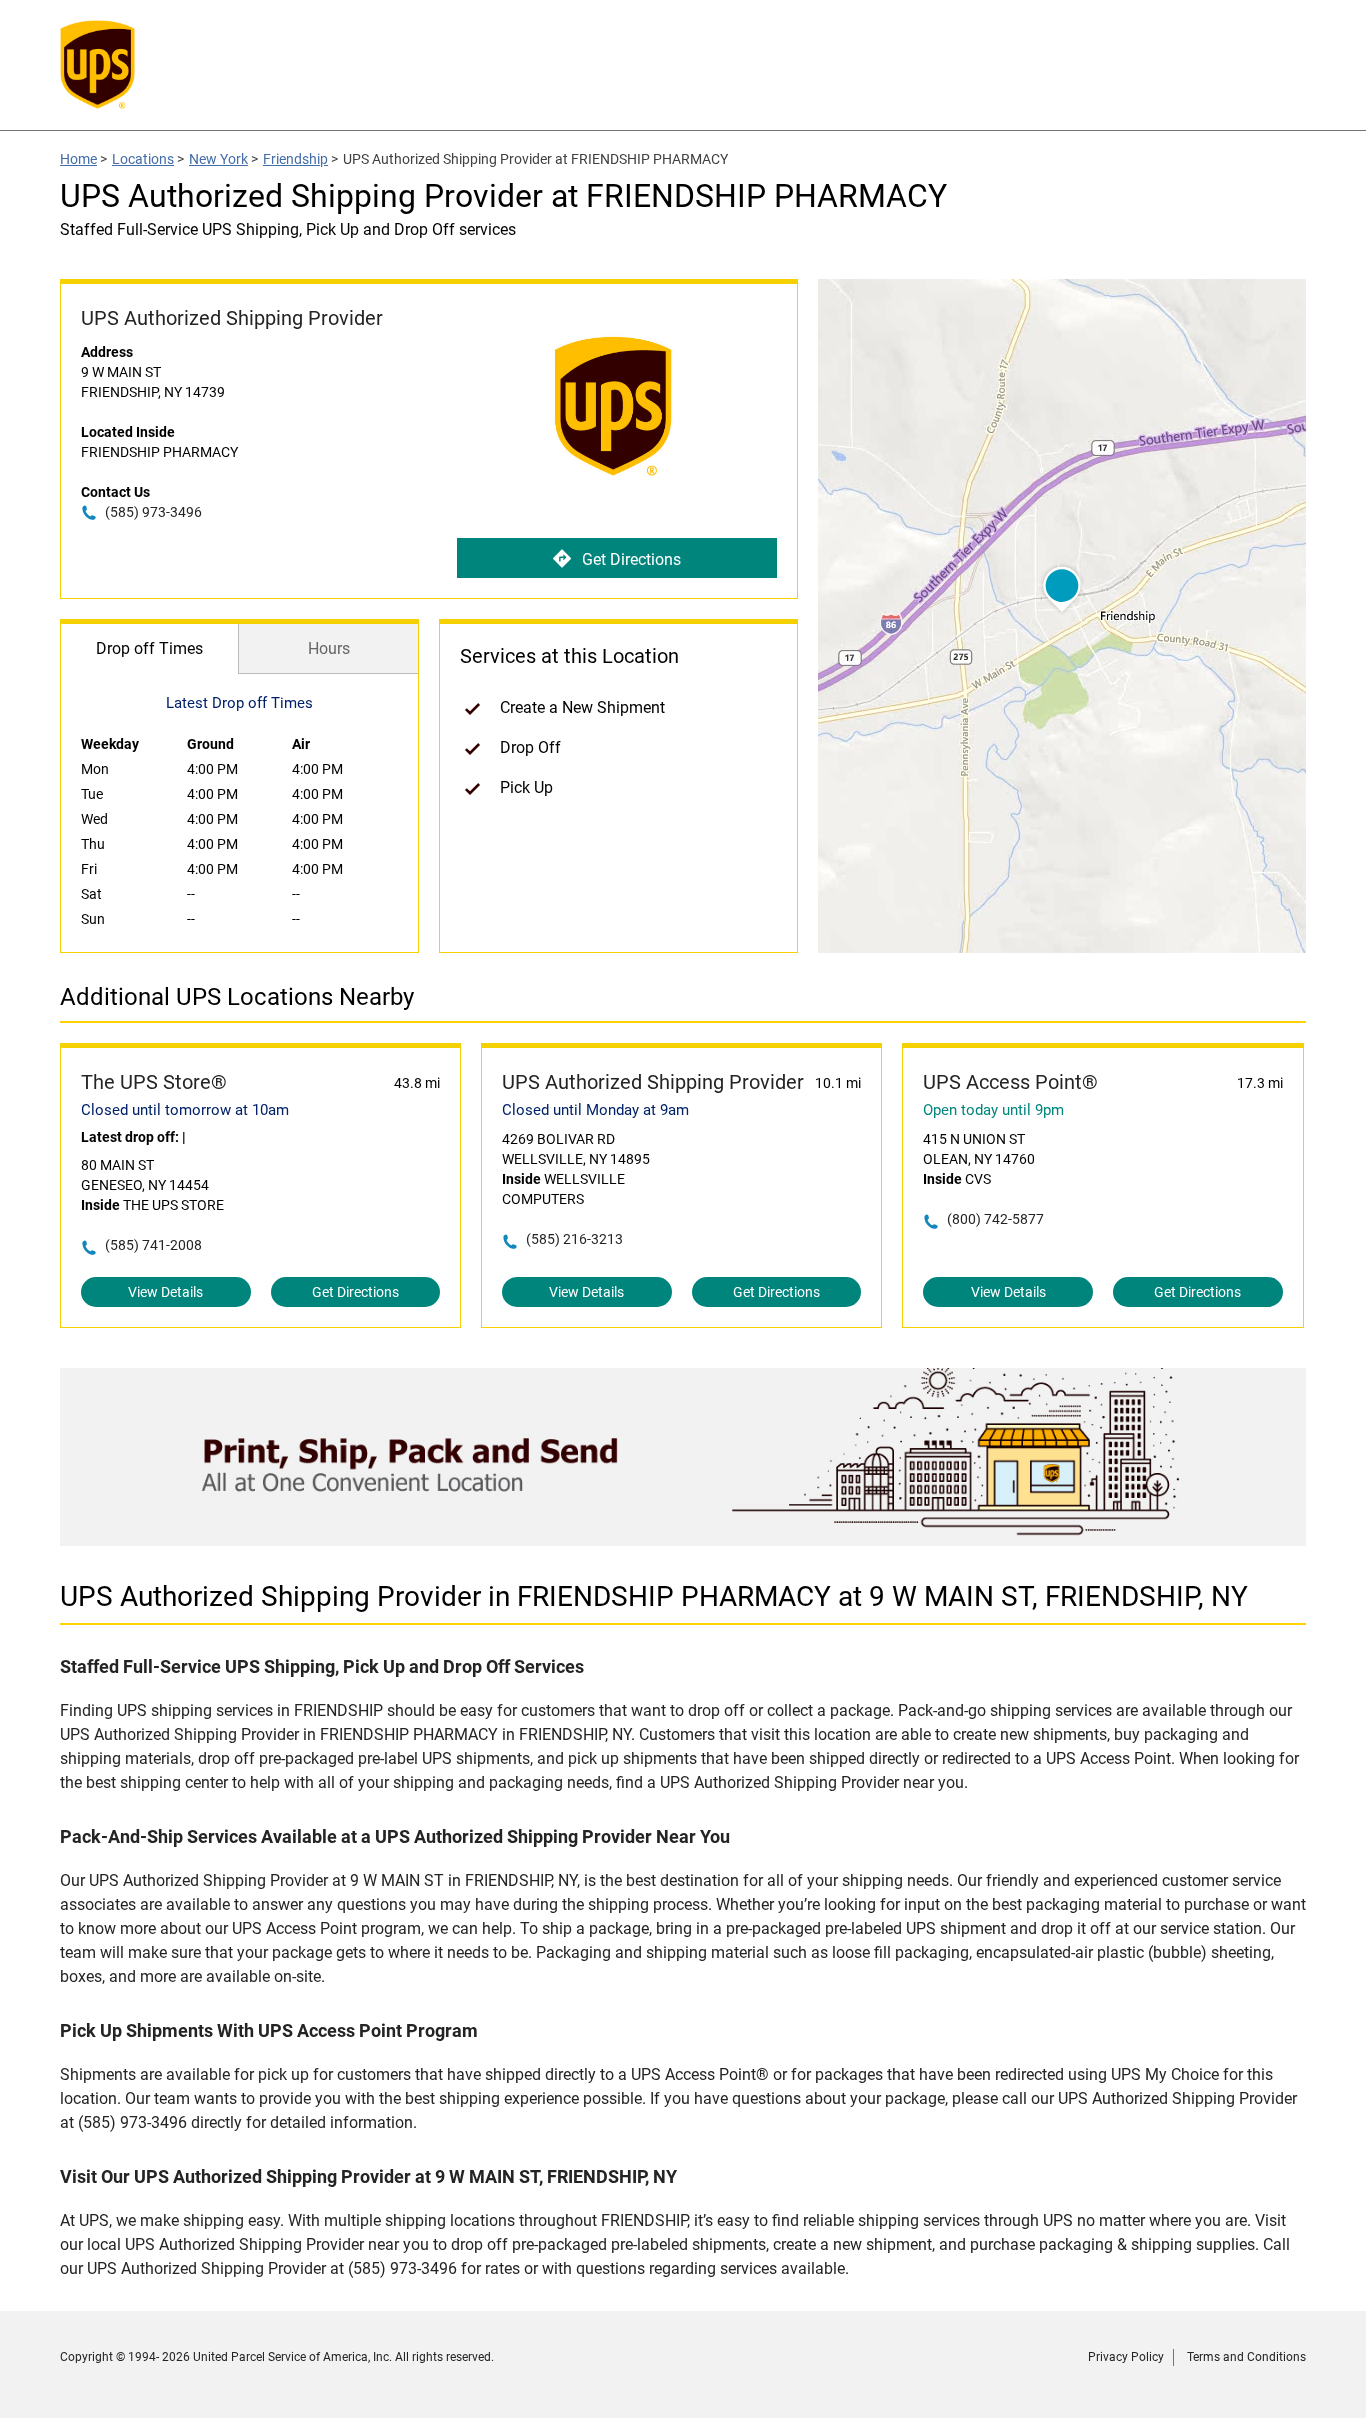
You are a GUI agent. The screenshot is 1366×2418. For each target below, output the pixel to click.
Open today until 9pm (993, 1110)
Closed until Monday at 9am (595, 1110)
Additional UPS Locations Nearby (237, 997)
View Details (165, 1292)
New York (218, 159)
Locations (143, 159)
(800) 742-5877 (995, 1219)
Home (78, 159)
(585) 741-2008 (153, 1245)
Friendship (295, 159)
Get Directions (631, 559)
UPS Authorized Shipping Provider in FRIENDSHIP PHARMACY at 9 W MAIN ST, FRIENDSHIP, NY (654, 1596)
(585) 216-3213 (574, 1239)
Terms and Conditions (1246, 2357)
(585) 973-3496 (153, 512)
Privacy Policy (1126, 2357)
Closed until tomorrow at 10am (185, 1110)
